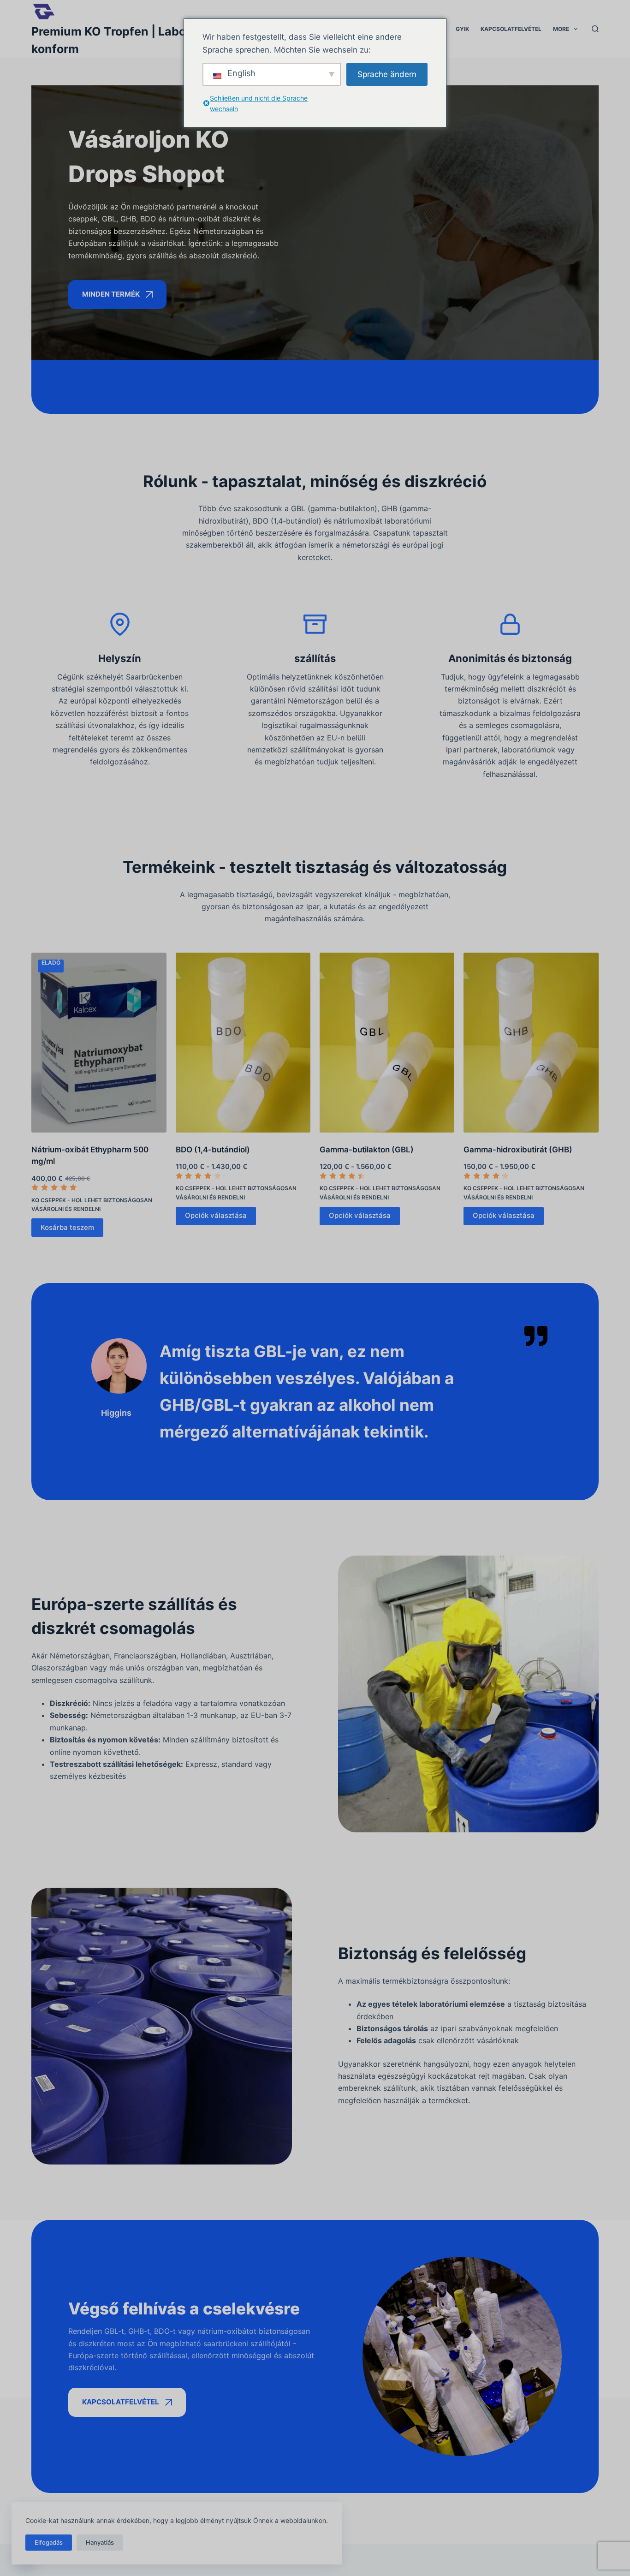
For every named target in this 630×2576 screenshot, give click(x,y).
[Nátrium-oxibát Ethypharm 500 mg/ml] (99, 1043)
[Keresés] (595, 29)
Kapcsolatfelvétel (511, 29)
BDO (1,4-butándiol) (213, 1150)
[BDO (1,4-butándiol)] (243, 1043)
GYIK (462, 29)
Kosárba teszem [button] (67, 1227)
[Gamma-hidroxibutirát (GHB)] (531, 1043)
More (561, 29)
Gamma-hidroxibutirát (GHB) (518, 1150)
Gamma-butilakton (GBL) (367, 1150)
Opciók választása (216, 1215)
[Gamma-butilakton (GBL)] (387, 1043)
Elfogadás (49, 2542)
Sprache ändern (387, 74)
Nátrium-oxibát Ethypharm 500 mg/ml (90, 1156)
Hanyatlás (100, 2542)
